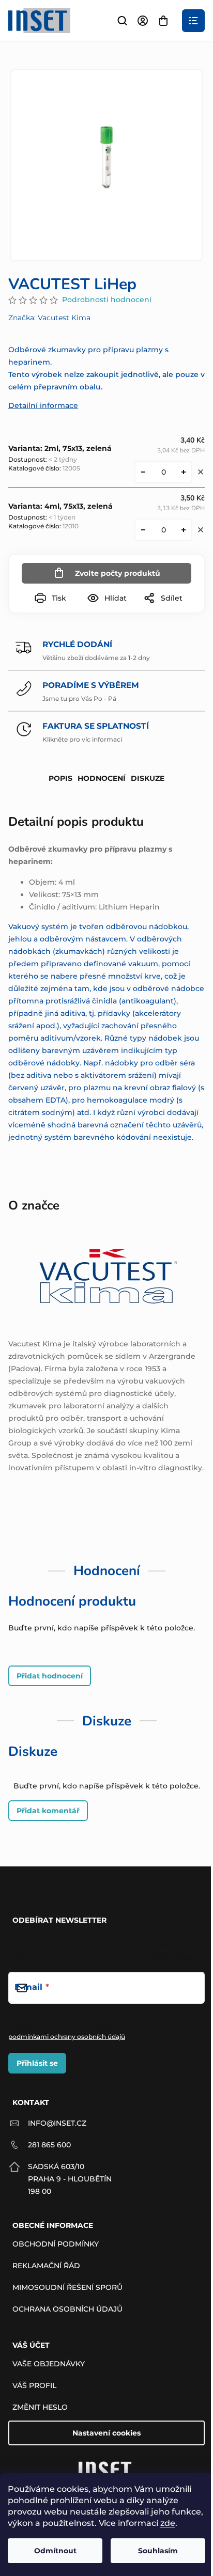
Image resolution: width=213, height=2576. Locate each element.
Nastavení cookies (106, 2433)
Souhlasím (158, 2551)
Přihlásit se (37, 2063)
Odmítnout (55, 2551)
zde (168, 2523)
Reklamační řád (46, 2266)
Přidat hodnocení (50, 1676)
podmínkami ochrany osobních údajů (67, 2037)
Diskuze (148, 778)
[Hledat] (122, 21)
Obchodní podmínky (56, 2244)
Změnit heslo (40, 2407)
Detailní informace (43, 405)
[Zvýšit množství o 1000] (184, 472)
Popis (60, 778)
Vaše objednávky (49, 2364)
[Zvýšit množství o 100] (184, 530)
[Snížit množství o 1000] (143, 472)
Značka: (49, 318)
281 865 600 (49, 2145)
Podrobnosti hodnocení (107, 300)
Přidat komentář (48, 1811)
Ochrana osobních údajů (67, 2309)
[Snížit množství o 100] (143, 530)
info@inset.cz (57, 2123)
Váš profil (34, 2385)
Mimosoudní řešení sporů (67, 2287)
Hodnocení (102, 778)
